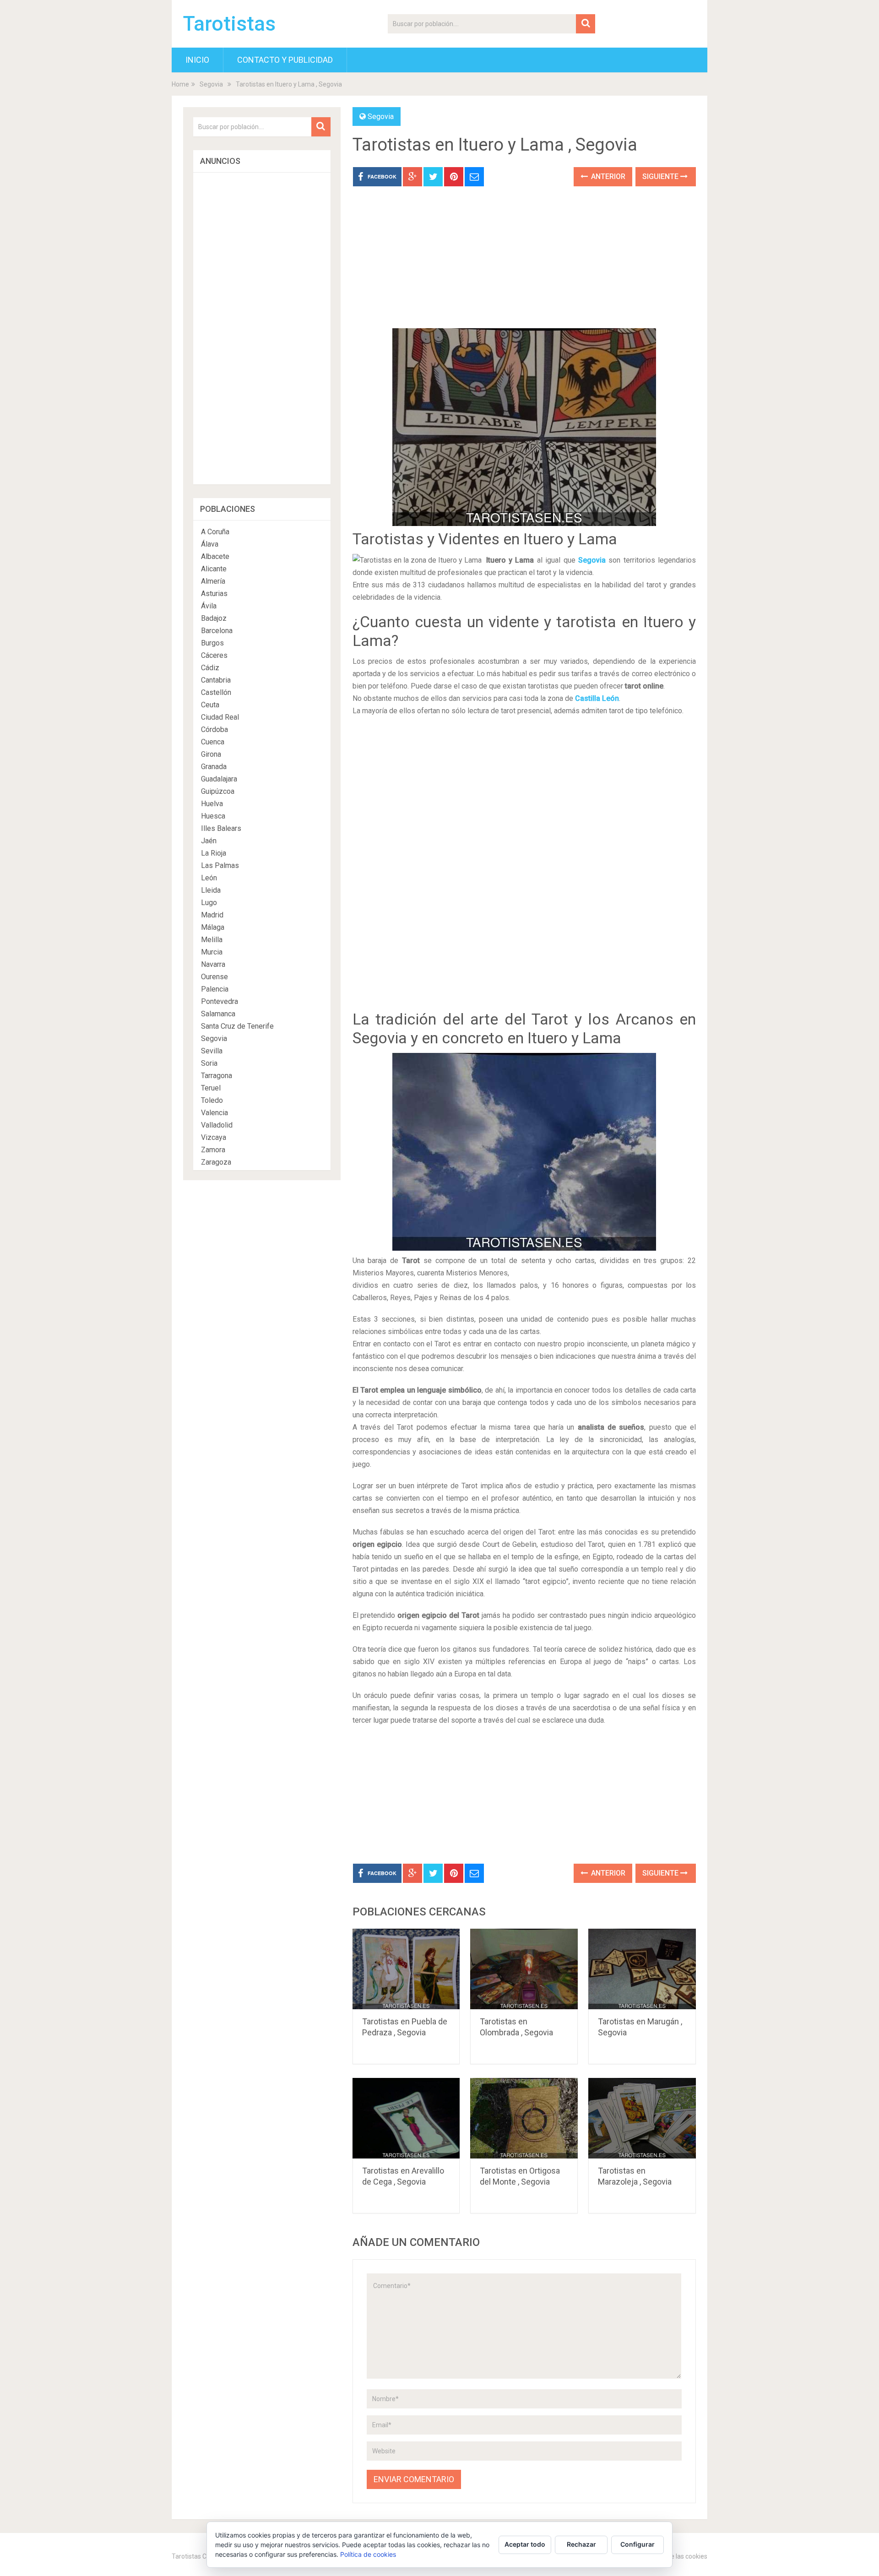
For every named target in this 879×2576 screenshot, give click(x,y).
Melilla (212, 940)
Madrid (212, 915)
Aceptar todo (525, 2544)
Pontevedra (220, 1001)
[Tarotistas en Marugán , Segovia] (642, 1969)
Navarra (213, 964)
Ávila (209, 606)
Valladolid (217, 1125)
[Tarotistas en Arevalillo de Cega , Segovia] (406, 2118)
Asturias (214, 594)
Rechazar (581, 2544)
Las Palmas (220, 865)
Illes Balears (221, 828)
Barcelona (217, 631)
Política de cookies (368, 2554)
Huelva (212, 804)
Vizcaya (214, 1137)
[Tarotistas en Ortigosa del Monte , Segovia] (524, 2118)
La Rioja (214, 853)
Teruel (211, 1088)
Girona (211, 754)
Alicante (214, 569)
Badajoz (214, 618)
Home (180, 84)
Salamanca (218, 1014)
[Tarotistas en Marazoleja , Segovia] (642, 2118)
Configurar (638, 2544)
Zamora (213, 1150)
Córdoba (214, 729)
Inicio (197, 60)
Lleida (211, 890)
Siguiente (661, 176)
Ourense (214, 977)
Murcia (212, 952)
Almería (213, 581)
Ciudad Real (220, 717)
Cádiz (210, 668)
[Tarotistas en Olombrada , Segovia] (524, 1969)
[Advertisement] (524, 264)
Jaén (209, 841)
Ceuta (210, 705)
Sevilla (212, 1051)
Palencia (215, 989)
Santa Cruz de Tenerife (237, 1026)
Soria (209, 1063)
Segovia (211, 84)
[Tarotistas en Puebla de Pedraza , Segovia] (406, 1969)
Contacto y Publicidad (285, 60)
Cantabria (216, 680)
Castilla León (597, 698)
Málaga (213, 927)
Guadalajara (219, 779)
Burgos (212, 643)
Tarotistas (229, 24)
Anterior (607, 176)
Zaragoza (216, 1162)
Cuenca (213, 742)
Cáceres (214, 655)
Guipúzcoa (218, 791)
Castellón (216, 692)
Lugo (209, 903)
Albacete (215, 556)
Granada (214, 767)
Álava (210, 544)
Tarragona (217, 1076)
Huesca (213, 816)
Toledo (212, 1100)
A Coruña (215, 532)
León (209, 878)
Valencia (214, 1113)
